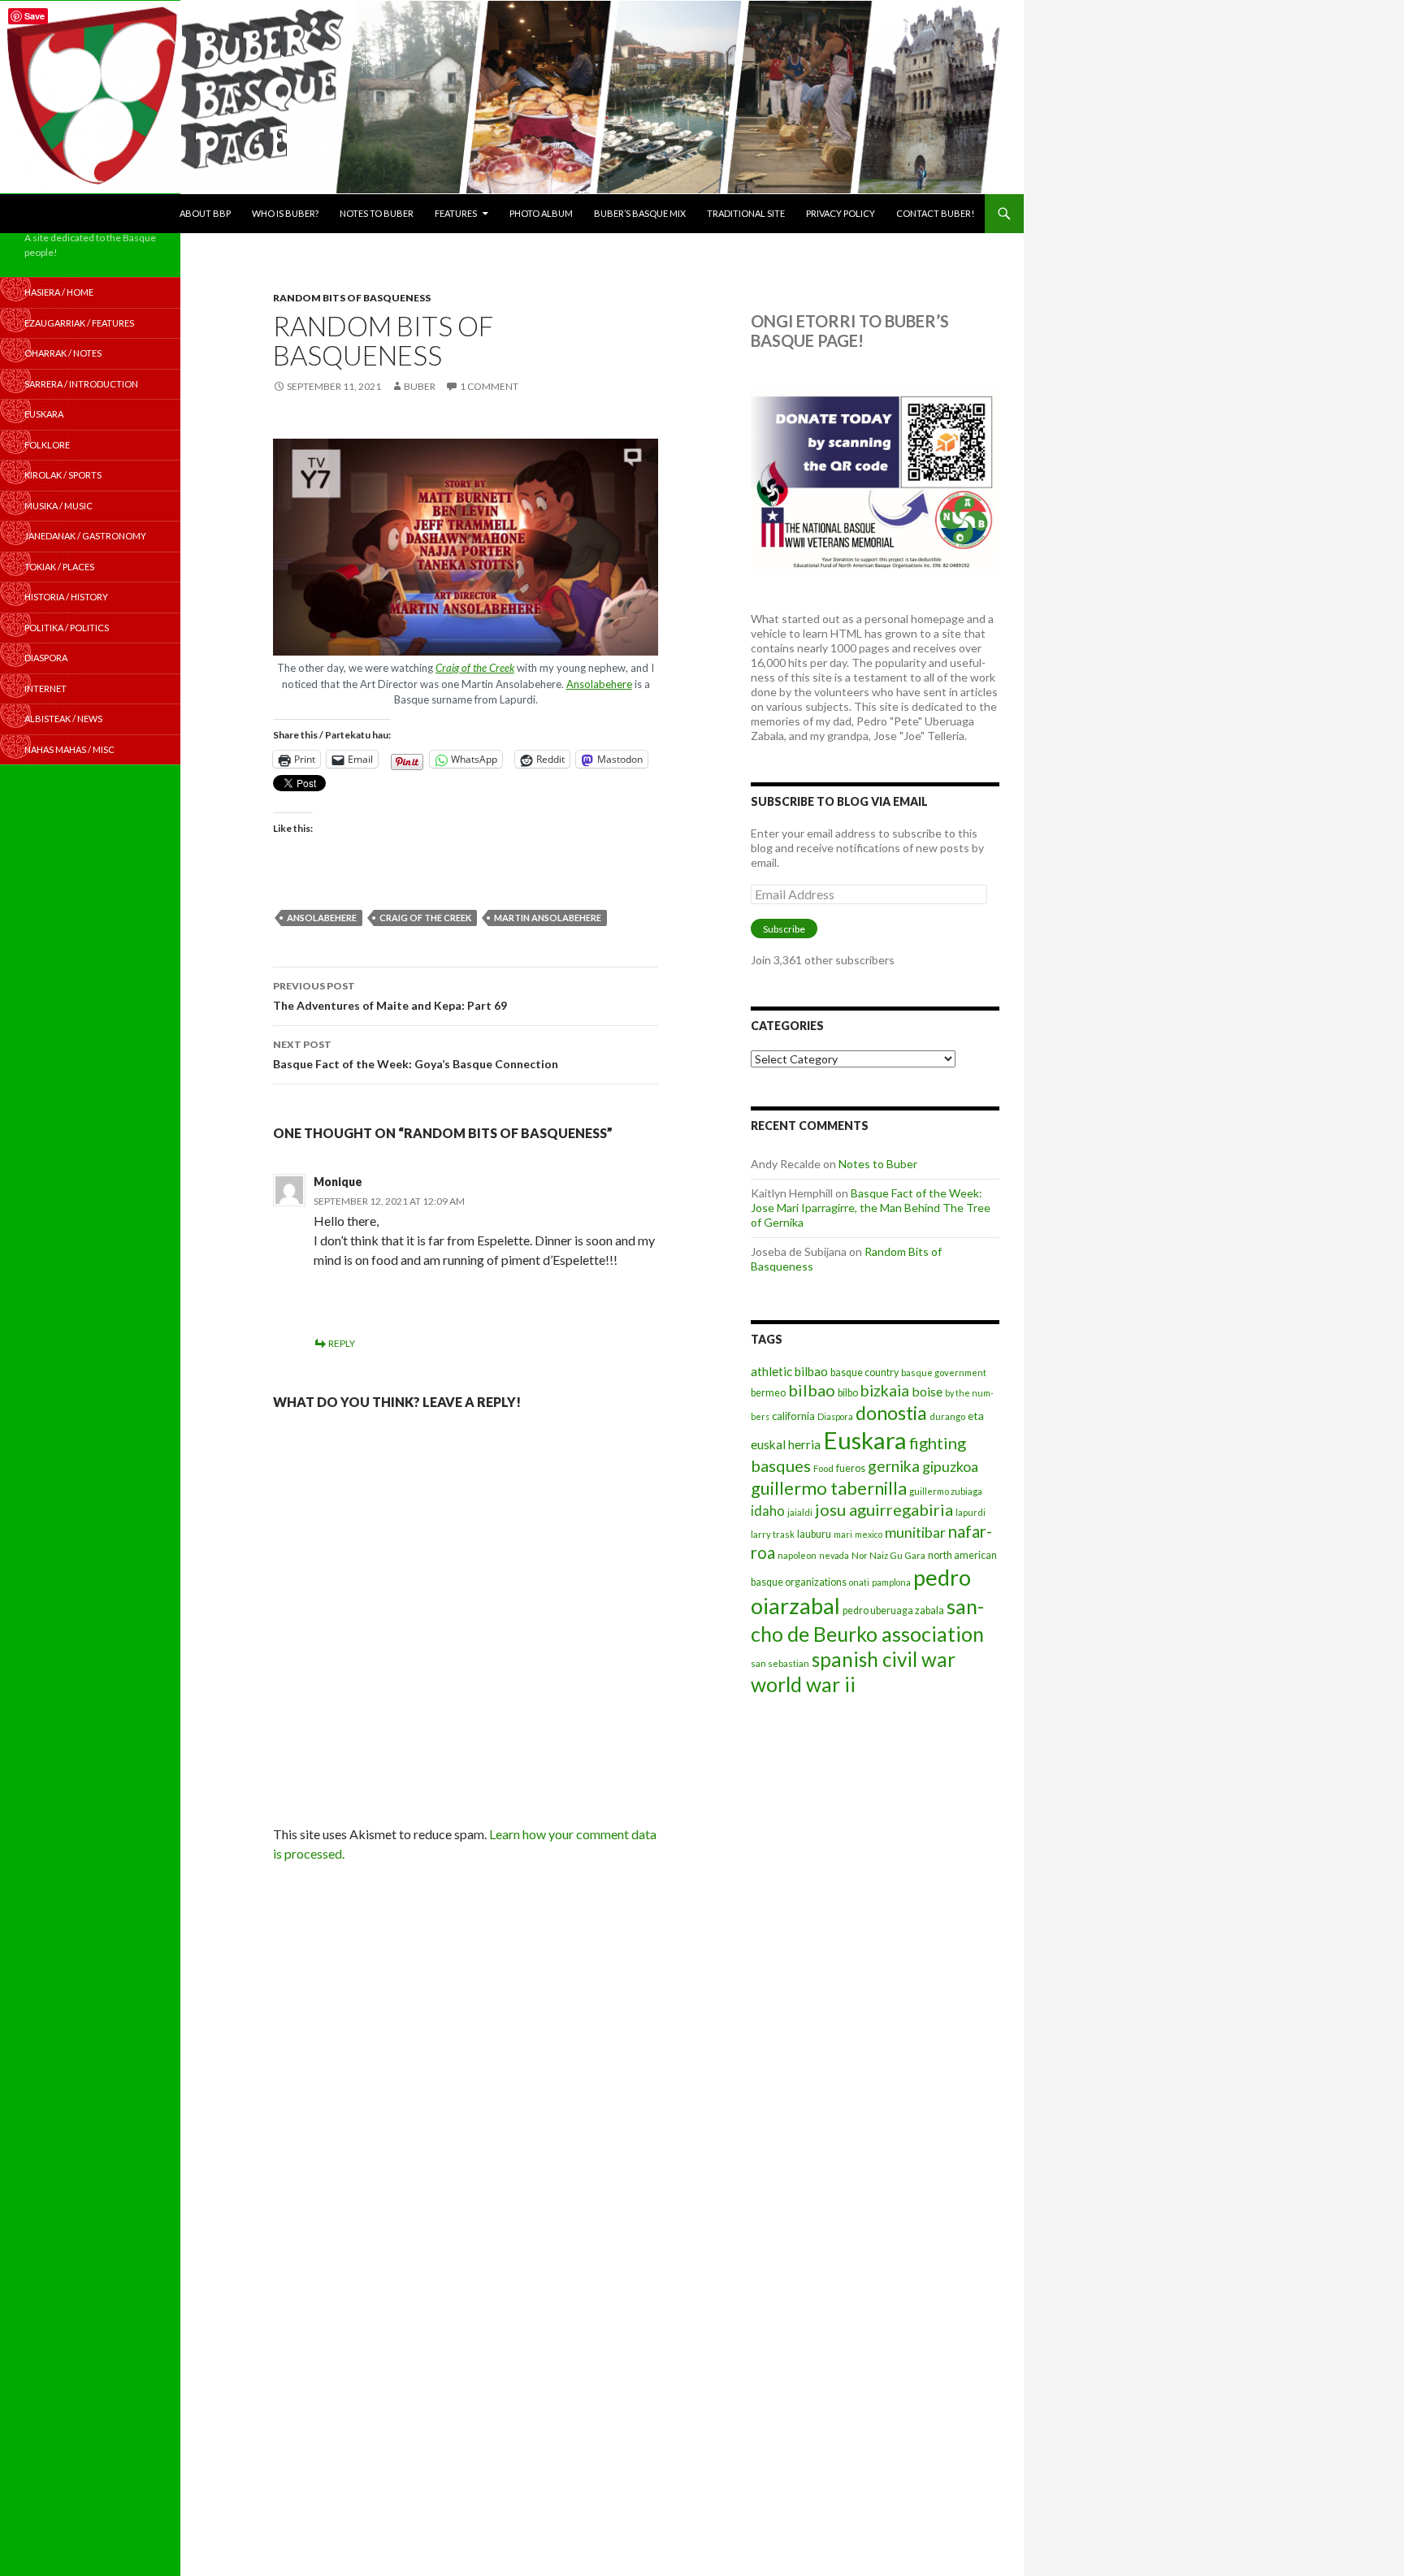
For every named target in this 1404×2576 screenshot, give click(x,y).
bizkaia (885, 1390)
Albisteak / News (63, 719)
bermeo (768, 1393)
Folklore (47, 445)
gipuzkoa (950, 1466)
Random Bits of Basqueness (352, 298)
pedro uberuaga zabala (893, 1611)
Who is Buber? (285, 213)
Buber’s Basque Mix (640, 213)
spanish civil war (884, 1659)
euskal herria (786, 1444)
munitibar (915, 1532)
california (793, 1416)
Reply (342, 1343)
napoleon (797, 1555)
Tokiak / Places (59, 567)
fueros (851, 1468)
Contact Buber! (935, 213)
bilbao (812, 1390)
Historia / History (66, 597)
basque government (944, 1372)
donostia (891, 1413)
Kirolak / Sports (63, 475)
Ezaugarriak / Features (79, 323)
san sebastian (780, 1663)
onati (859, 1582)
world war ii (803, 1684)
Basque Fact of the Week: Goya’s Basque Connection (416, 1054)
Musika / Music (58, 506)
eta (976, 1416)
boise (927, 1391)
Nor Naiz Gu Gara (888, 1555)
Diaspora (835, 1416)
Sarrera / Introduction (81, 384)
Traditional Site (746, 213)
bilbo (848, 1393)
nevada (834, 1555)
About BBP (205, 213)
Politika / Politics (67, 628)
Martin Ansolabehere (548, 918)
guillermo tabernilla (829, 1488)
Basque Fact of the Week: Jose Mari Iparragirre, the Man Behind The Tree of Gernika (871, 1208)
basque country (864, 1372)
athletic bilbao (789, 1371)
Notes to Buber (377, 213)
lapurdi (971, 1512)
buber (420, 386)
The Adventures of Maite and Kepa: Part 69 (390, 996)
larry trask (773, 1534)
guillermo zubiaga (946, 1491)
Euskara (865, 1440)
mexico (869, 1534)
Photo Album (541, 213)
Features (456, 213)
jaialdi (800, 1512)
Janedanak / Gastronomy (85, 536)
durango (947, 1416)
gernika (894, 1466)
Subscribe (784, 929)
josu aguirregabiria (884, 1509)
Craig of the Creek (475, 668)
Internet (45, 688)
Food (823, 1468)
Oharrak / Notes (63, 353)
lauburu (814, 1534)
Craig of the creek (425, 918)
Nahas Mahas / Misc (69, 749)
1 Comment (489, 386)
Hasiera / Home (59, 292)
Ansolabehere (599, 684)
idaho (768, 1511)
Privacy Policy (841, 213)
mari (843, 1534)
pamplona (891, 1582)
